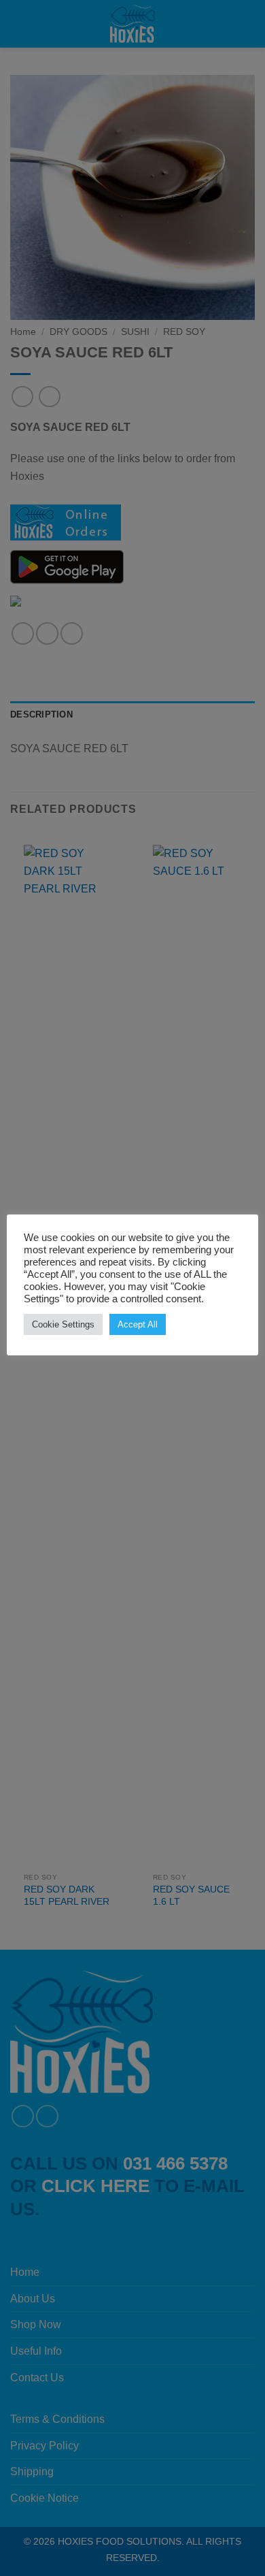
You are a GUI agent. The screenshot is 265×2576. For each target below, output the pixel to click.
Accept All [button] (138, 1324)
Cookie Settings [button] (63, 1324)
